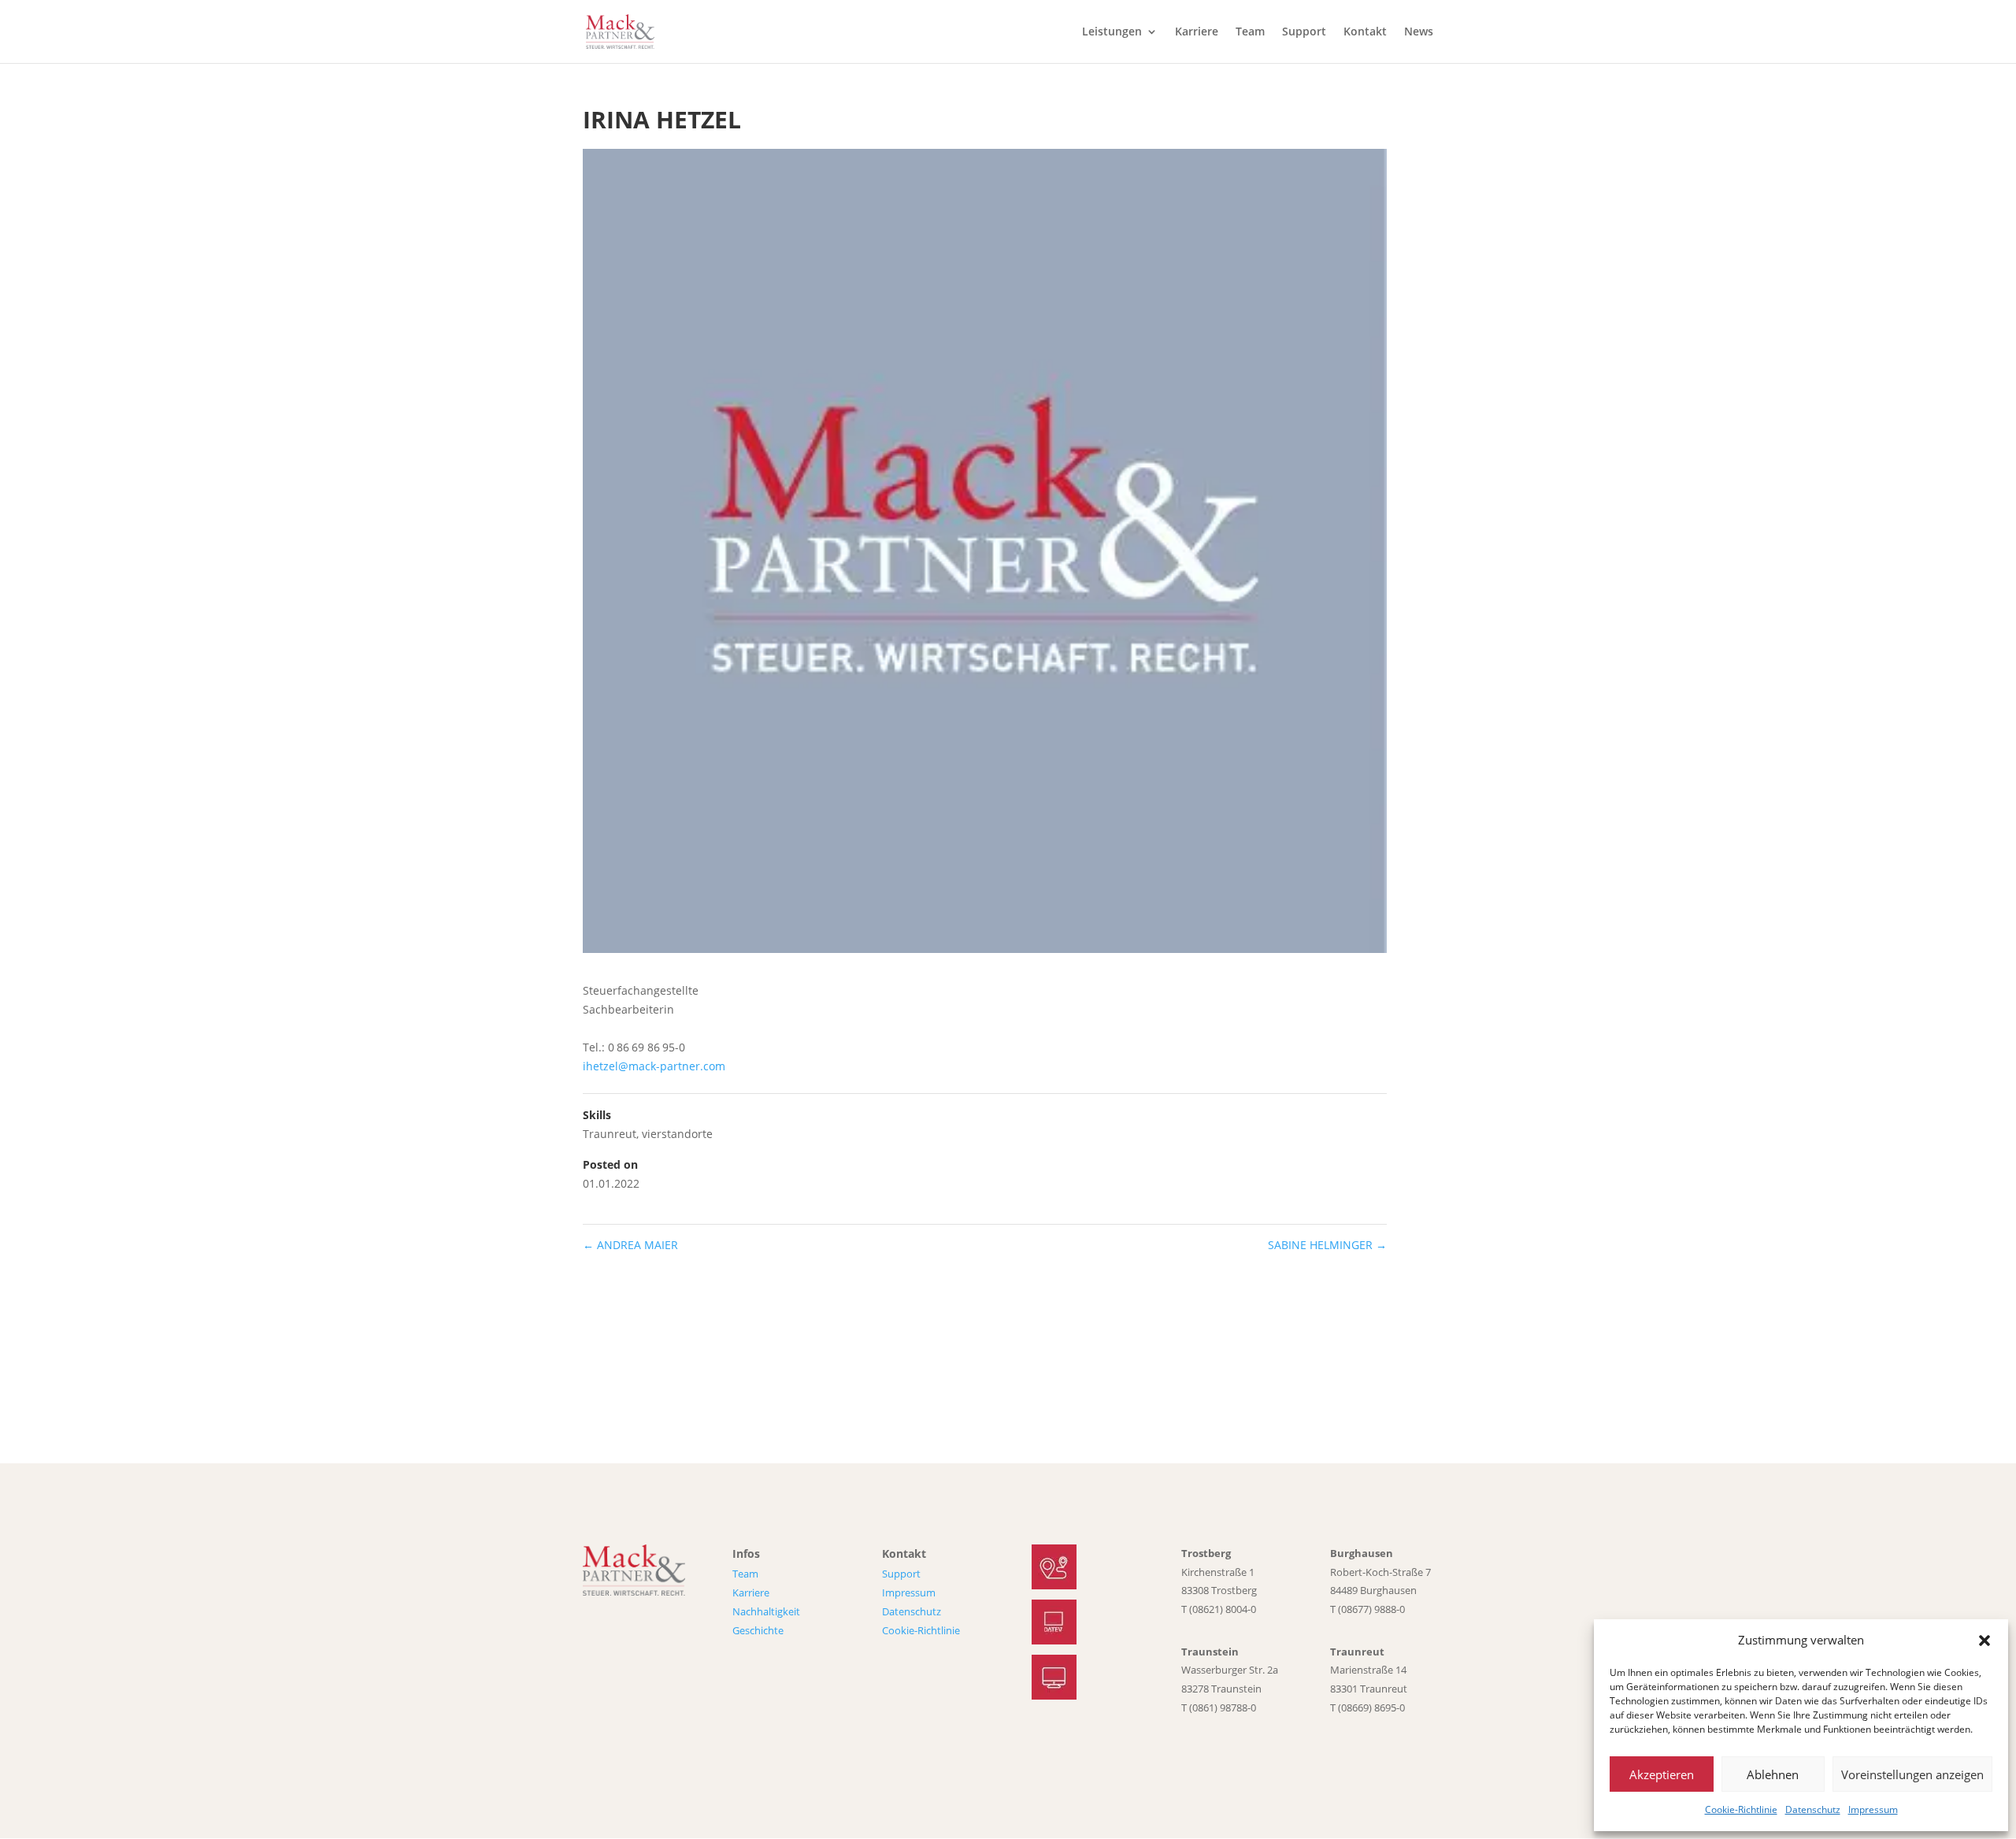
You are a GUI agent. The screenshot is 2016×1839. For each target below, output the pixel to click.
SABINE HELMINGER (1327, 1245)
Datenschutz (1813, 1809)
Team (1250, 32)
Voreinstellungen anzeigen (1912, 1774)
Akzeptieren (1662, 1774)
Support (1304, 32)
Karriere (1197, 32)
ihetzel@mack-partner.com (654, 1066)
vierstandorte (677, 1134)
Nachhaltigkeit (766, 1611)
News (1419, 32)
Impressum (1873, 1809)
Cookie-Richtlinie (1741, 1809)
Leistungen (1112, 32)
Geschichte (758, 1630)
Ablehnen (1773, 1774)
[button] (1984, 1641)
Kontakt (1365, 32)
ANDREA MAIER (630, 1245)
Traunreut (610, 1134)
